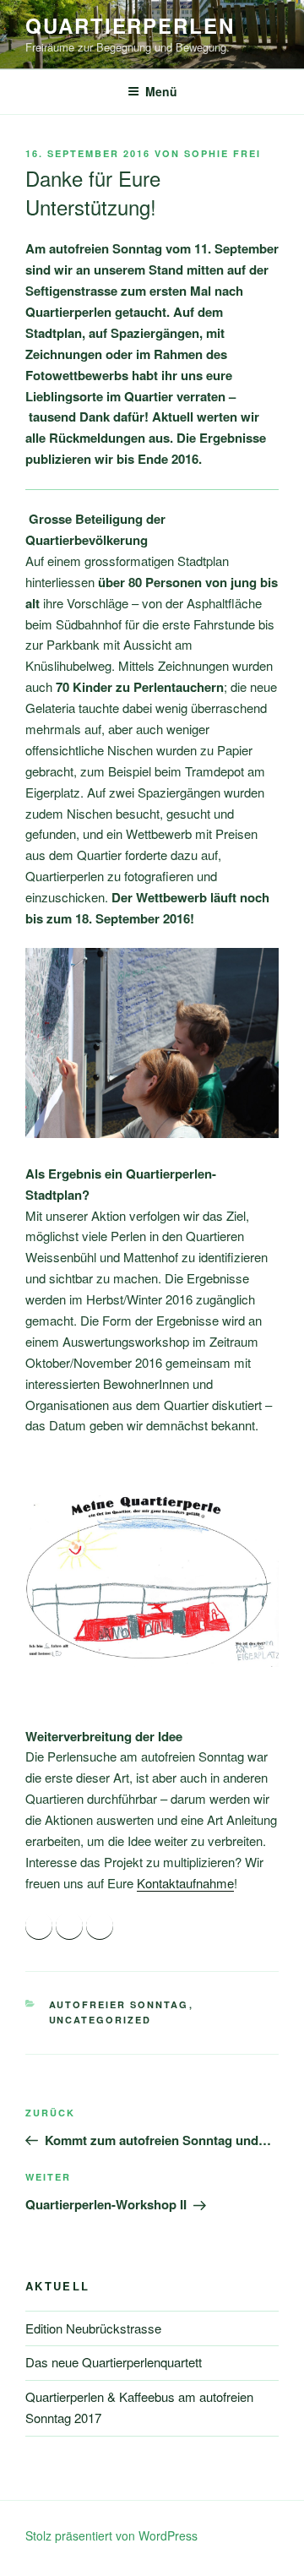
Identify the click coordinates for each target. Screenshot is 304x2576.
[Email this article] (100, 1926)
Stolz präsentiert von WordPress (111, 2535)
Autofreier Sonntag (119, 2004)
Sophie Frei (223, 153)
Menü (161, 91)
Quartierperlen (130, 25)
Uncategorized (100, 2020)
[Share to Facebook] (39, 1926)
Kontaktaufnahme (185, 1883)
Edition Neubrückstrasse (93, 2328)
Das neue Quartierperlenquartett (114, 2362)
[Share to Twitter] (69, 1926)
